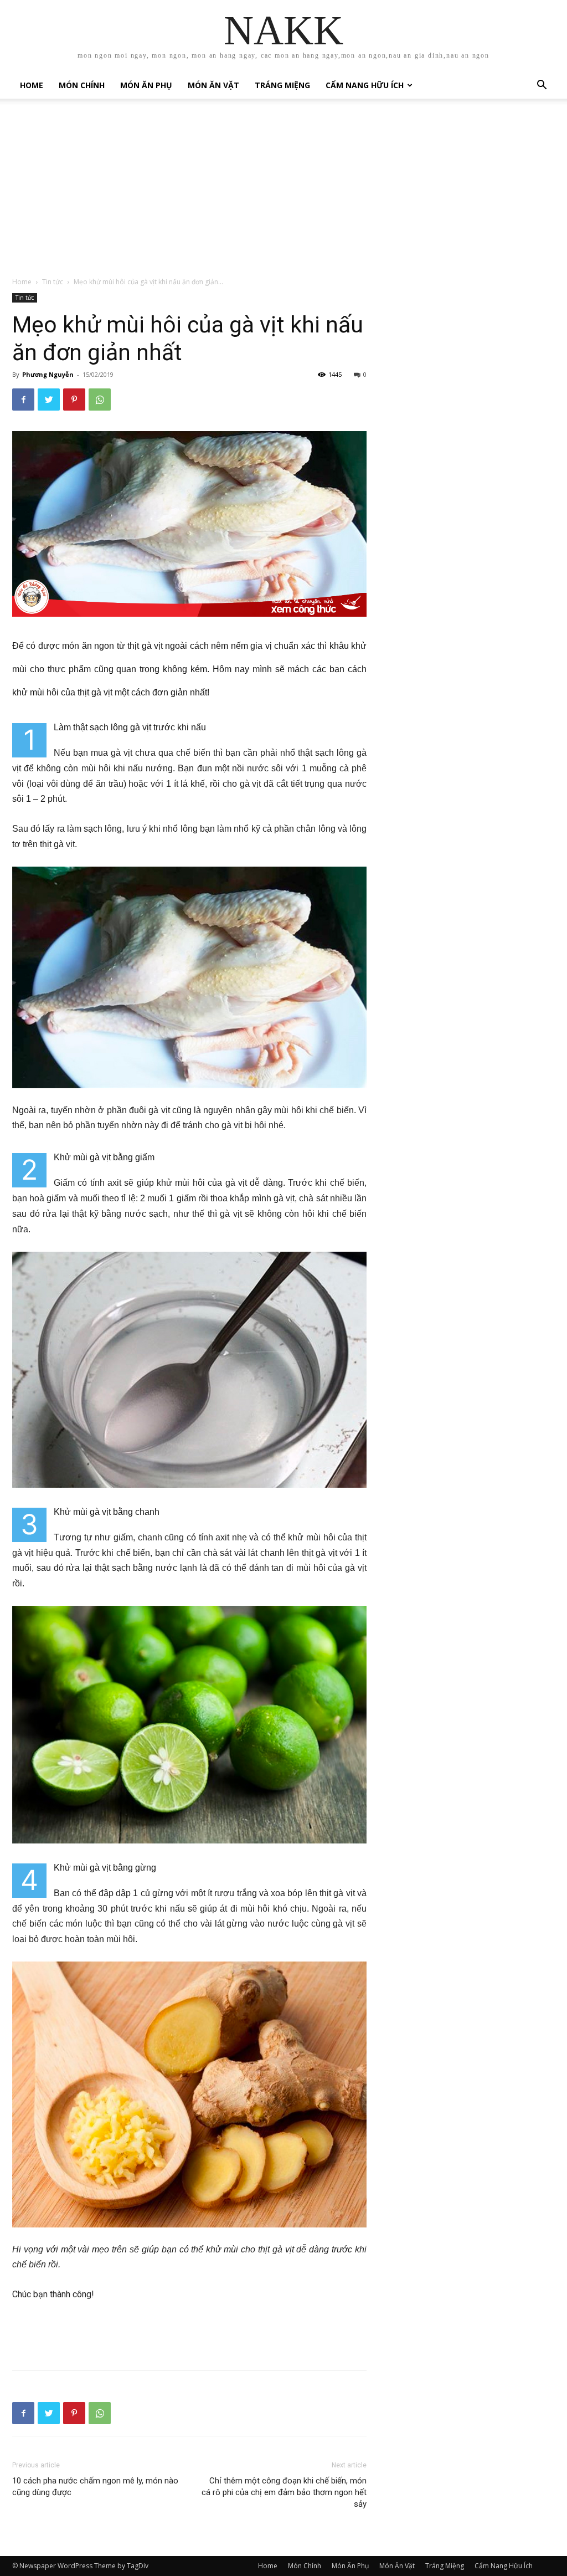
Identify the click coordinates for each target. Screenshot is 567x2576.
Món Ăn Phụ (146, 85)
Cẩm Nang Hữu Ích (365, 85)
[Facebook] (23, 400)
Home (32, 85)
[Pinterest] (74, 400)
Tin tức (53, 282)
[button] (542, 86)
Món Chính (82, 85)
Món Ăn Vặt (213, 85)
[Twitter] (49, 400)
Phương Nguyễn (48, 374)
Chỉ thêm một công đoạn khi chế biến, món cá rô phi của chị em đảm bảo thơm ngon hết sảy (284, 2492)
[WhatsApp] (100, 400)
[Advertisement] (283, 193)
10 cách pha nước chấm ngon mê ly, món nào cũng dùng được (95, 2487)
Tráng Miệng (282, 85)
